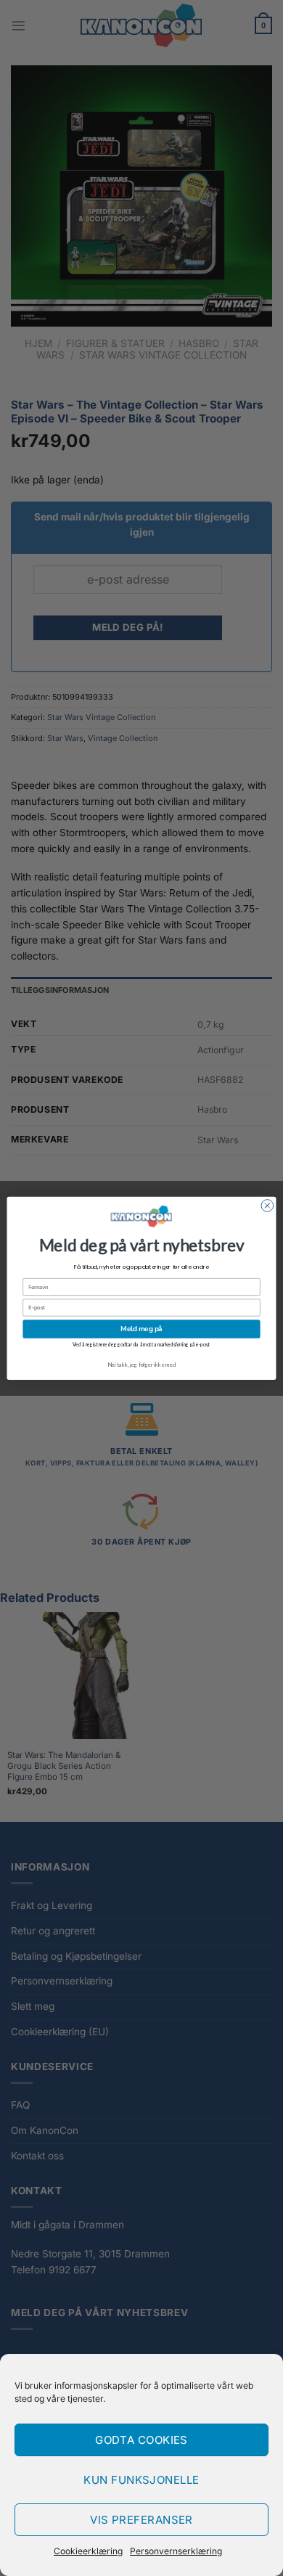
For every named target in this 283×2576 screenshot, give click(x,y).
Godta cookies (141, 2440)
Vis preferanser (141, 2520)
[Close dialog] (267, 1205)
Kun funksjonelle (141, 2480)
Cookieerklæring (88, 2551)
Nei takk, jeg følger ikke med (141, 1364)
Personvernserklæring (176, 2551)
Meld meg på (141, 1329)
